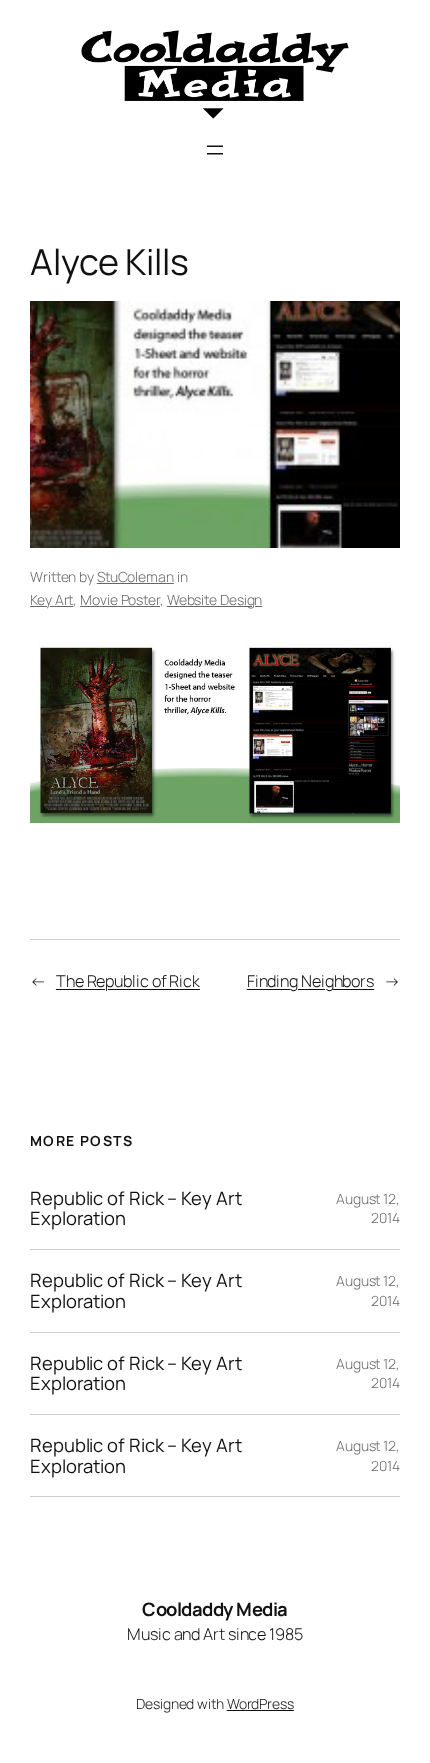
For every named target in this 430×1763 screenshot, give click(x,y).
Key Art (51, 599)
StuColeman (135, 576)
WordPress (260, 1703)
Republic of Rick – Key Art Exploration (135, 1208)
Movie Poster (120, 599)
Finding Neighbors (310, 981)
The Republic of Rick (128, 981)
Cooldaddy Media (215, 1609)
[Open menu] (215, 150)
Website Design (215, 599)
